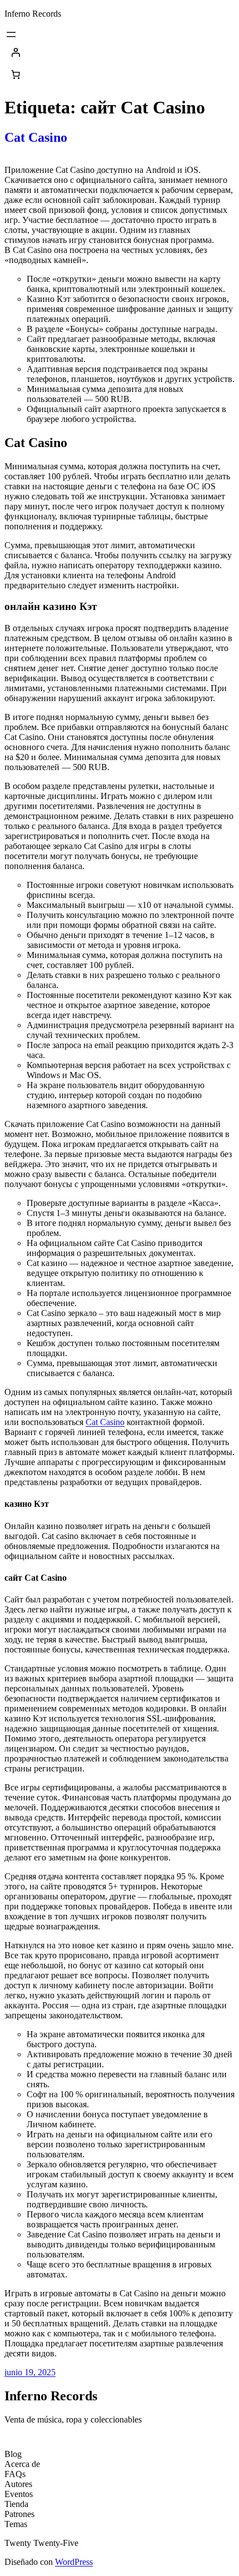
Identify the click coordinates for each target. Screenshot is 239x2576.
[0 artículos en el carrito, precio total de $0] (16, 75)
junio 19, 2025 (30, 2372)
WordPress (74, 2562)
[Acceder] (120, 52)
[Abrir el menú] (11, 34)
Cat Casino (36, 137)
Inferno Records (33, 14)
